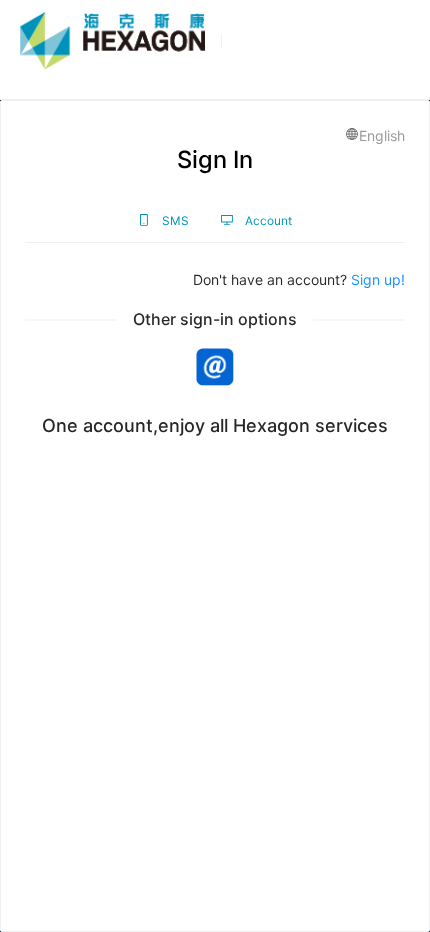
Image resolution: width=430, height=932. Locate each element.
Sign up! (378, 279)
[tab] (163, 220)
